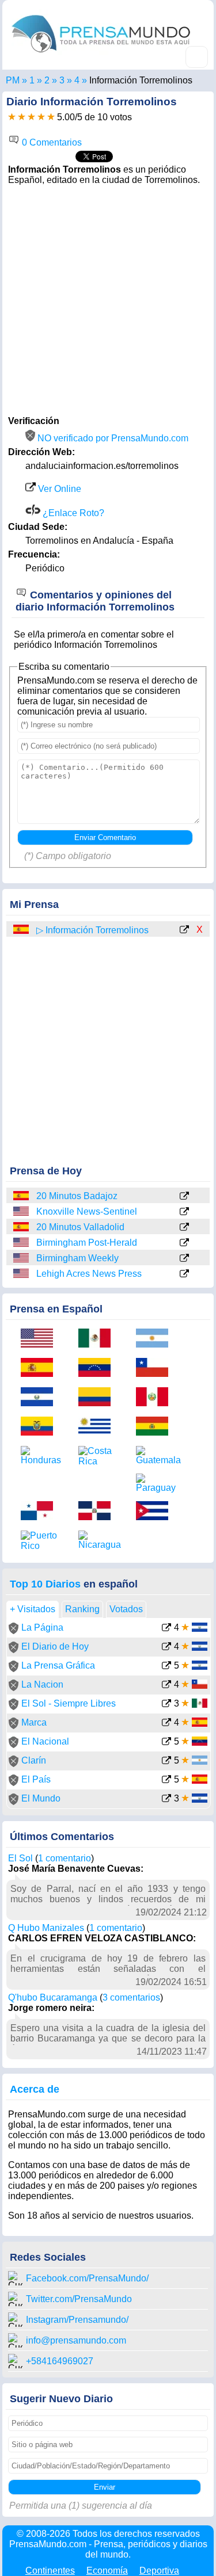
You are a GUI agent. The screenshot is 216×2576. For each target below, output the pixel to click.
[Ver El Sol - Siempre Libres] (166, 1705)
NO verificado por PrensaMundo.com (112, 438)
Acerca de (35, 2089)
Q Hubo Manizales (46, 1928)
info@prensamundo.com (76, 2340)
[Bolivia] (156, 1427)
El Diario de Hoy (55, 1646)
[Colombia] (98, 1398)
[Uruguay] (98, 1427)
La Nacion (42, 1684)
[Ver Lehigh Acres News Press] (184, 1274)
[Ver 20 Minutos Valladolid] (184, 1228)
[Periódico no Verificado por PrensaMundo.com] (14, 1631)
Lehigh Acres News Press (89, 1274)
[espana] (22, 930)
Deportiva (159, 2571)
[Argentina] (156, 1339)
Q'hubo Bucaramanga (53, 1997)
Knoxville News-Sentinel (87, 1211)
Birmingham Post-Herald (87, 1243)
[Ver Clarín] (166, 1762)
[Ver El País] (166, 1781)
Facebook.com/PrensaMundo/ (87, 2278)
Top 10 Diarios (45, 1584)
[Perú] (156, 1398)
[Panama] (41, 1512)
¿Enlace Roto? (72, 513)
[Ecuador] (41, 1427)
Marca (34, 1722)
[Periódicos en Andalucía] (62, 80)
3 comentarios (131, 1997)
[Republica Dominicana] (98, 1512)
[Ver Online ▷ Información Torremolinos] (184, 930)
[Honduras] (41, 1456)
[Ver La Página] (166, 1629)
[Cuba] (156, 1512)
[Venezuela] (98, 1369)
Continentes (50, 2571)
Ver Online (58, 489)
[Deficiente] (12, 117)
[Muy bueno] (41, 117)
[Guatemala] (156, 1456)
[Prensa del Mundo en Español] (101, 55)
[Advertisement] (108, 299)
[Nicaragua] (98, 1540)
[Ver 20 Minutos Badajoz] (184, 1197)
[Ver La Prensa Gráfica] (166, 1667)
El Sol (20, 1858)
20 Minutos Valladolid (80, 1227)
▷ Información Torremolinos (92, 930)
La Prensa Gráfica (58, 1665)
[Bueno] (31, 117)
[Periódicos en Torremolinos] (77, 80)
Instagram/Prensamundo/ (77, 2320)
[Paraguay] (156, 1483)
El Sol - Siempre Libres (69, 1703)
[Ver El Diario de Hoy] (166, 1648)
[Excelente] (51, 117)
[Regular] (22, 117)
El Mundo (41, 1798)
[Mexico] (98, 1339)
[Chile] (156, 1369)
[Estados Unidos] (22, 1211)
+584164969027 (60, 2361)
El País (36, 1779)
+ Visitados (33, 1609)
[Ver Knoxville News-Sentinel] (184, 1212)
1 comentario (65, 1858)
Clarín (34, 1760)
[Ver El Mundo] (166, 1800)
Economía (107, 2571)
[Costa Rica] (98, 1456)
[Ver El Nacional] (166, 1743)
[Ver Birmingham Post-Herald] (184, 1243)
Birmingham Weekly (77, 1258)
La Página (42, 1627)
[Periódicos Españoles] (47, 80)
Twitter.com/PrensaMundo (79, 2299)
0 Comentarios (51, 142)
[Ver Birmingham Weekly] (184, 1259)
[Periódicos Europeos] (32, 80)
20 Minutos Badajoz (77, 1196)
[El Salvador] (41, 1398)
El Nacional (45, 1741)
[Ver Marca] (166, 1724)
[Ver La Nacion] (166, 1686)
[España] (22, 1196)
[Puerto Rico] (41, 1541)
